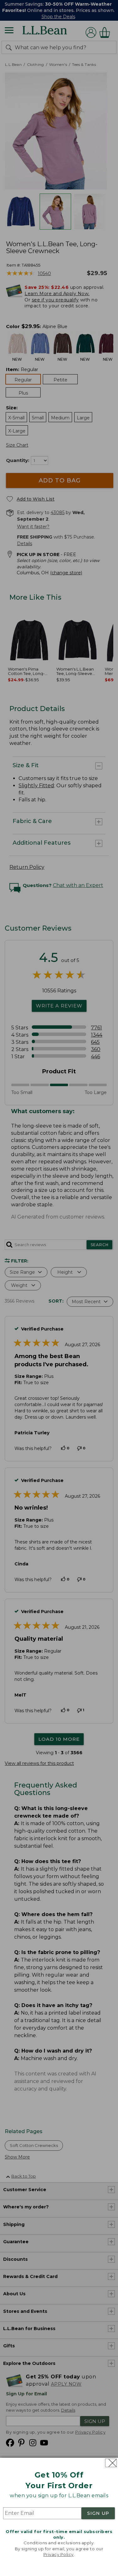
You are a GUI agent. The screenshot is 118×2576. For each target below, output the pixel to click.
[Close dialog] (111, 2463)
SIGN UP (98, 2513)
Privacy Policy (59, 2554)
